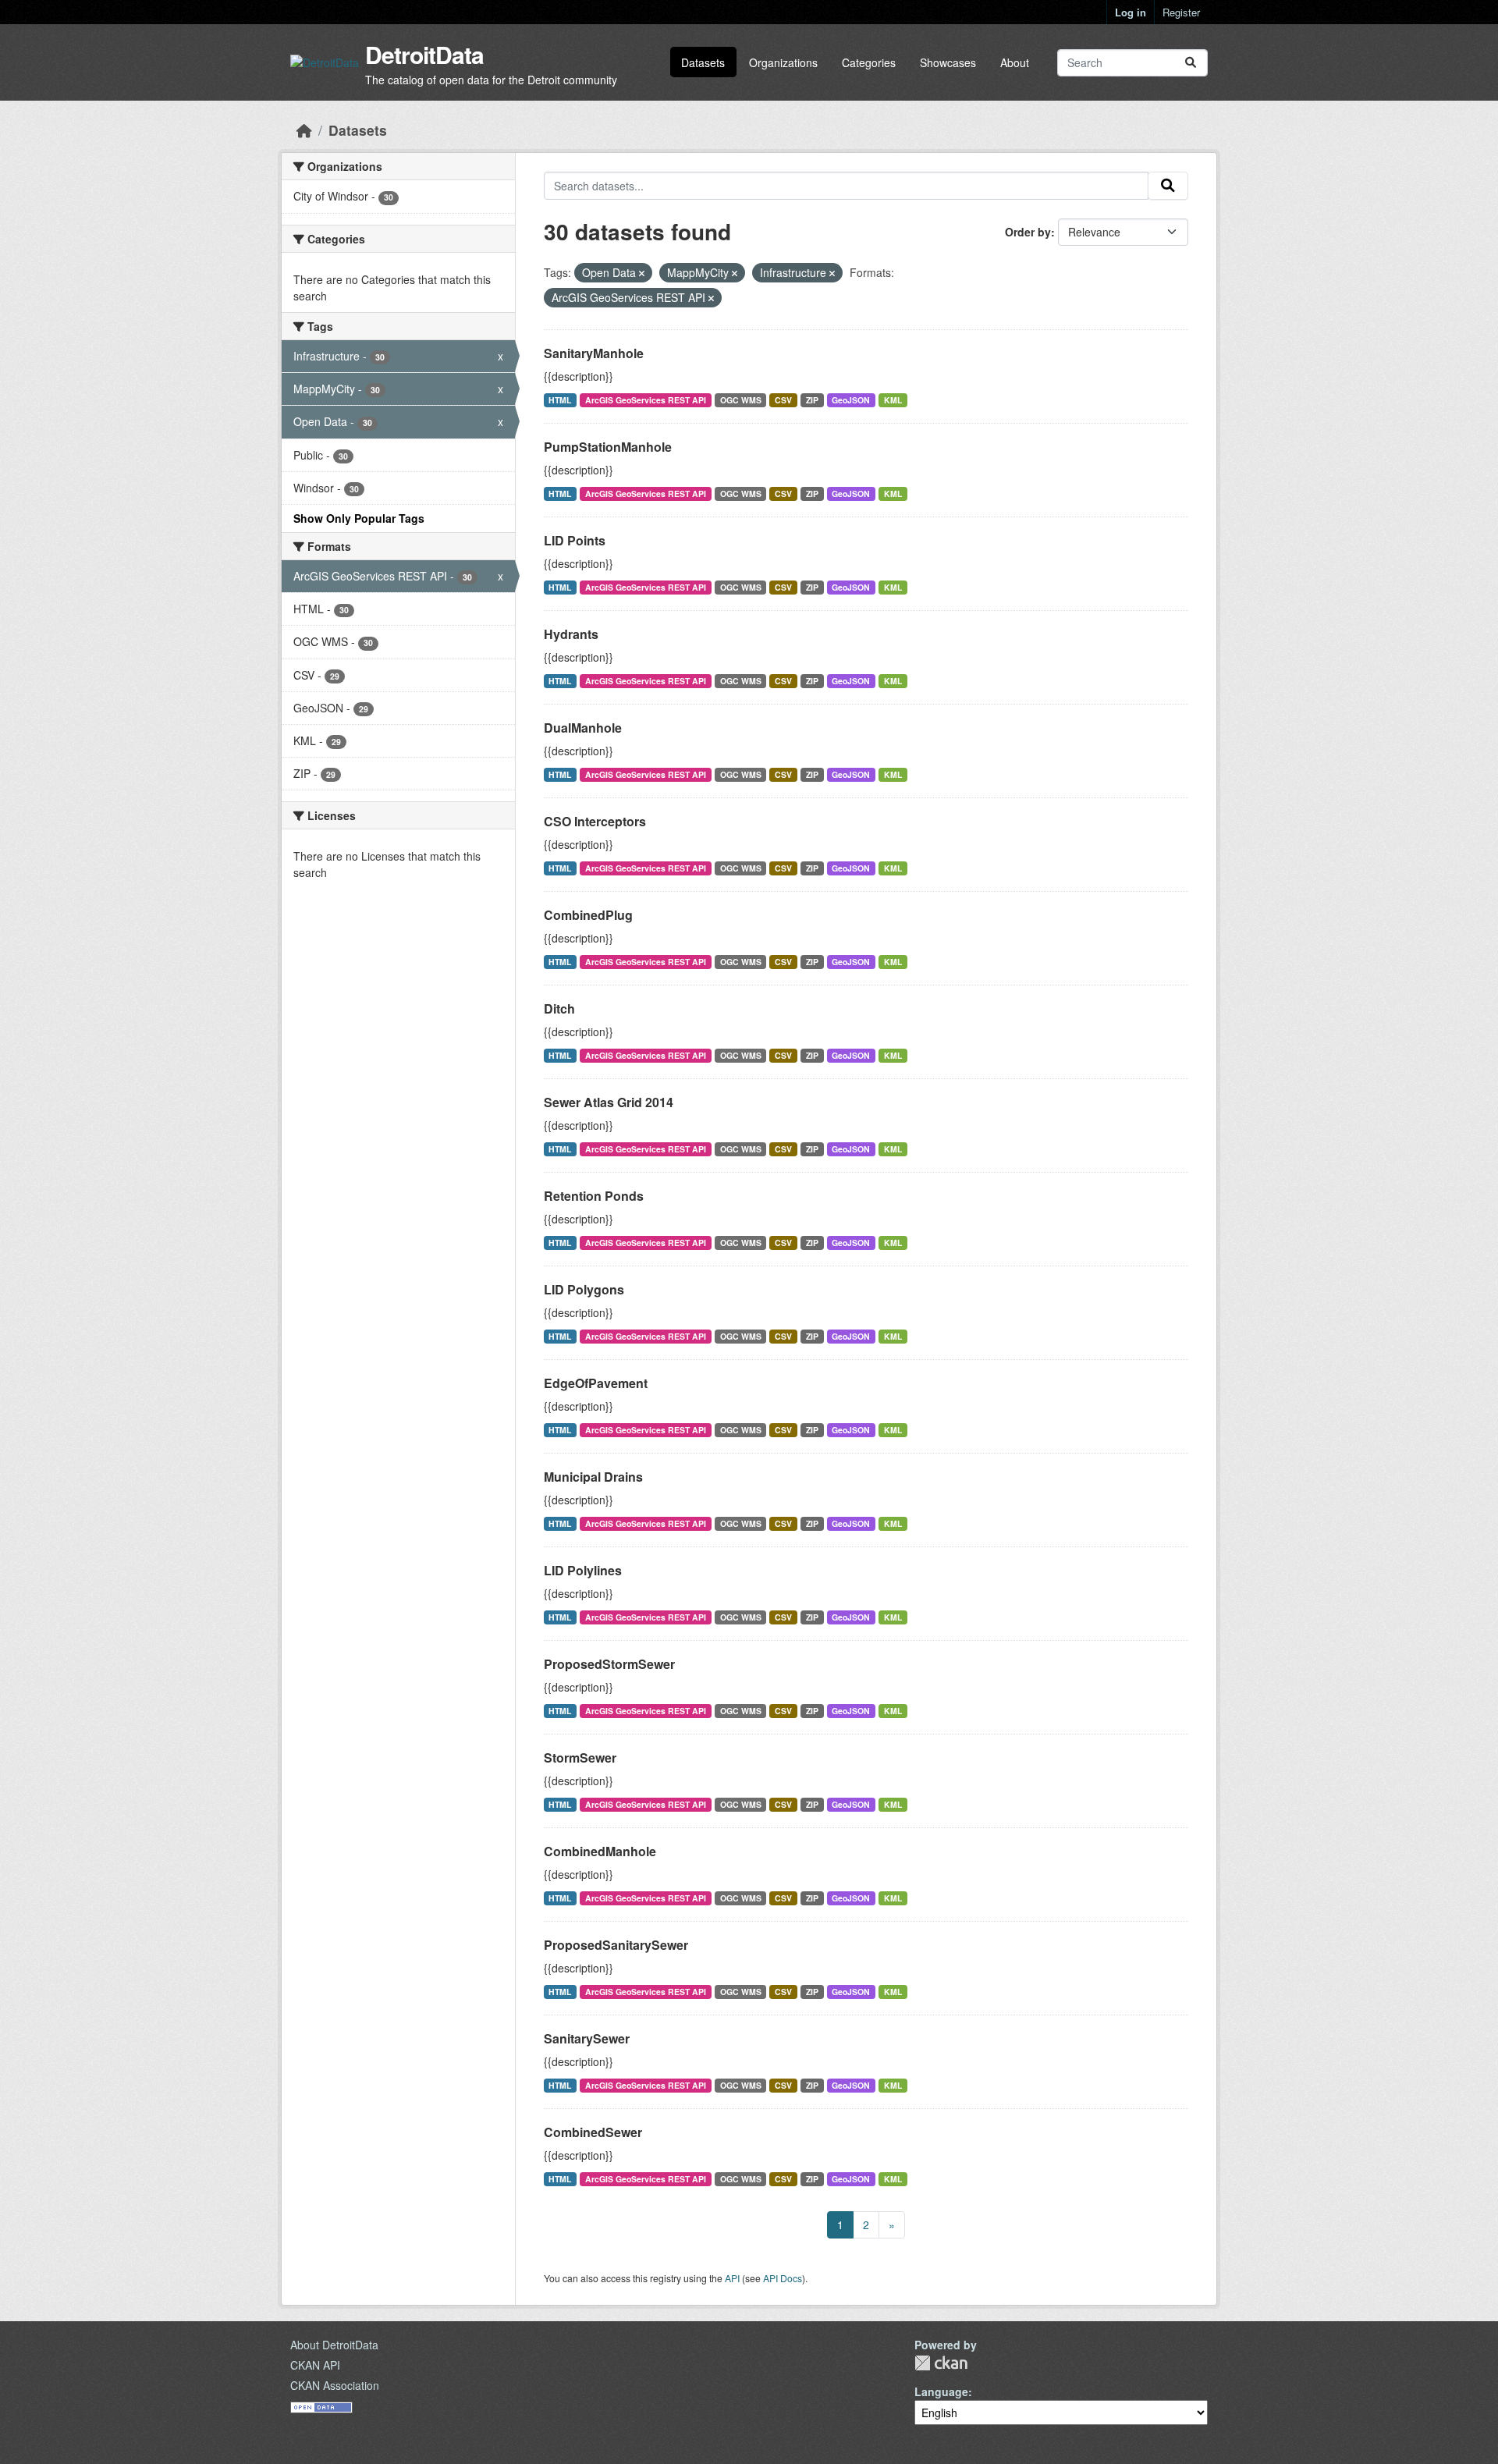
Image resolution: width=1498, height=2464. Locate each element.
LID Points (575, 540)
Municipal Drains (593, 1477)
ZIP (812, 400)
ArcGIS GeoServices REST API (646, 400)
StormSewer (580, 1757)
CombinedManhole (600, 1851)
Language (941, 2391)
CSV (783, 400)
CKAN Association (335, 2385)
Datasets (703, 62)
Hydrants (571, 634)
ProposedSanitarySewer (616, 1945)
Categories (869, 62)
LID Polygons (584, 1289)
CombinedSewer (593, 2132)
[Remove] (642, 273)
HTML (560, 400)
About (1015, 62)
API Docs (783, 2278)
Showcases (948, 62)
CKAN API (315, 2365)
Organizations (783, 62)
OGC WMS (741, 400)
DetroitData (424, 54)
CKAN (941, 2363)
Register (1181, 12)
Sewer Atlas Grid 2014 (609, 1102)
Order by (1028, 232)
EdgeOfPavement (596, 1383)
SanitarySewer (587, 2038)
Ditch (559, 1008)
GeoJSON (851, 400)
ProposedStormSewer (609, 1664)
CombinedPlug (588, 915)
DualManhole (583, 728)
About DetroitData (334, 2345)
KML (893, 400)
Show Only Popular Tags (359, 518)
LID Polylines (583, 1570)
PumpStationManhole (608, 447)
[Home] (304, 130)
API (732, 2278)
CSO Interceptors (595, 821)
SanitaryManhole (594, 353)
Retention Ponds (594, 1196)
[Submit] (1191, 63)
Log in (1131, 12)
